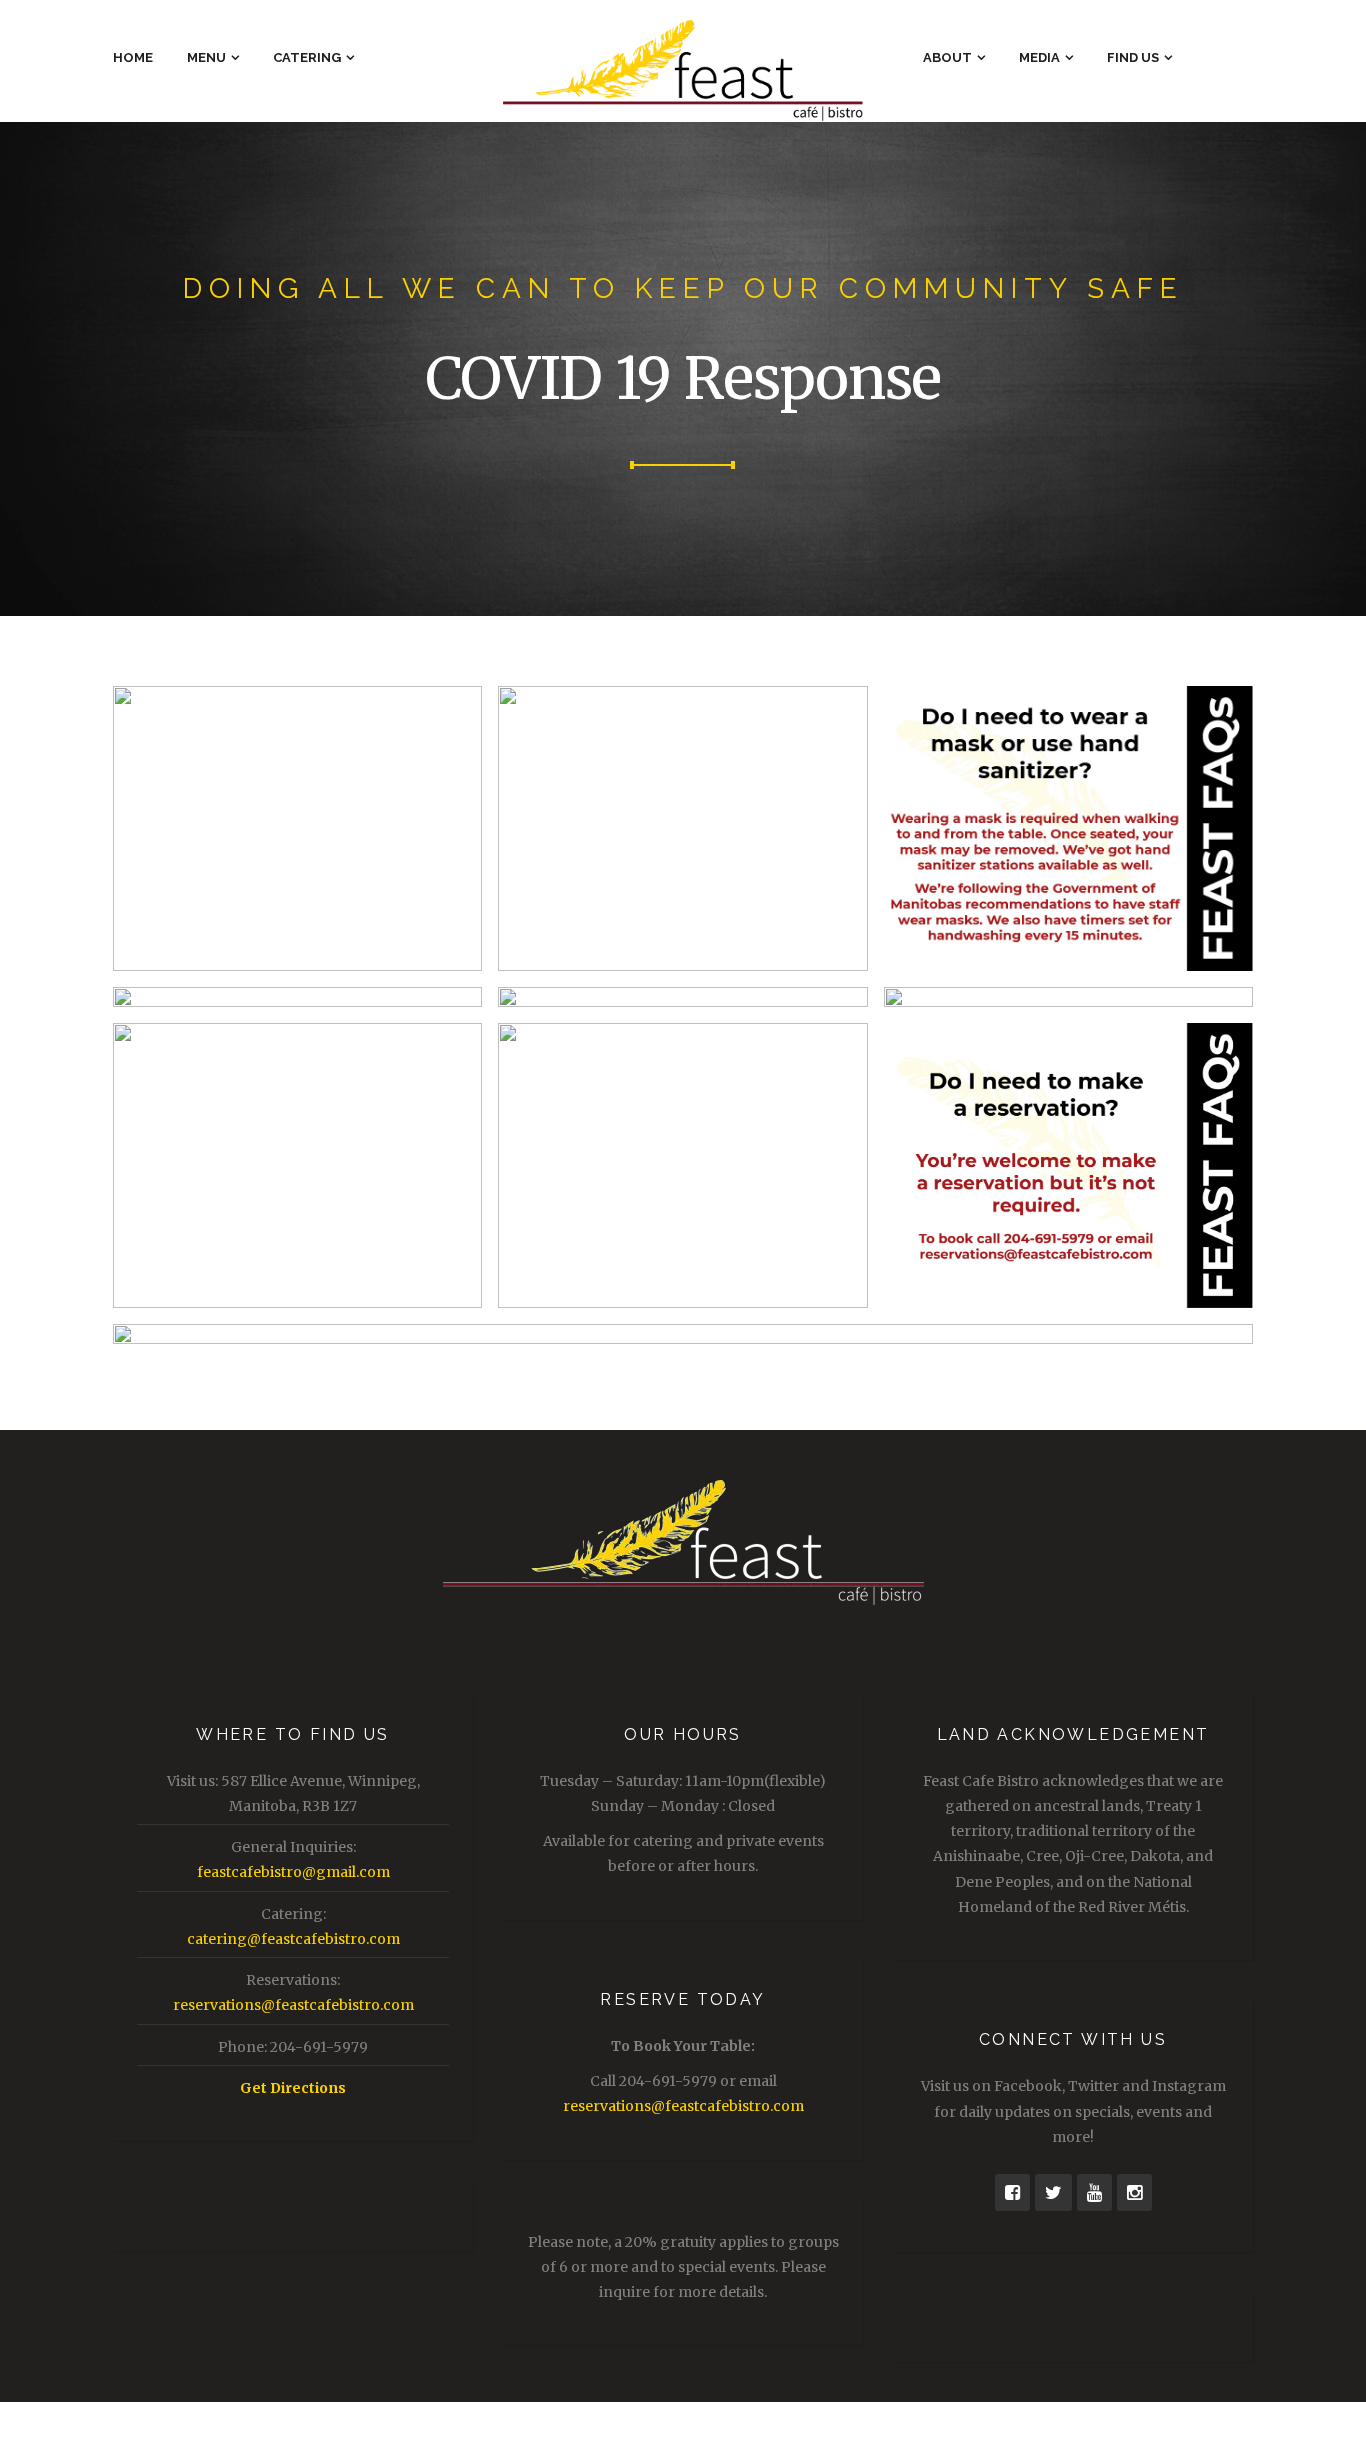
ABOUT (947, 57)
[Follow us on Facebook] (1012, 2192)
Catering (307, 57)
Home (133, 57)
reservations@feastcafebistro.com (293, 2005)
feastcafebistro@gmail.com (293, 1872)
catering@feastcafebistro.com (293, 1939)
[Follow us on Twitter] (1053, 2192)
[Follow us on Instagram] (1134, 2192)
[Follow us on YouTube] (1094, 2192)
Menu (206, 57)
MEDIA (1039, 57)
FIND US (1133, 57)
